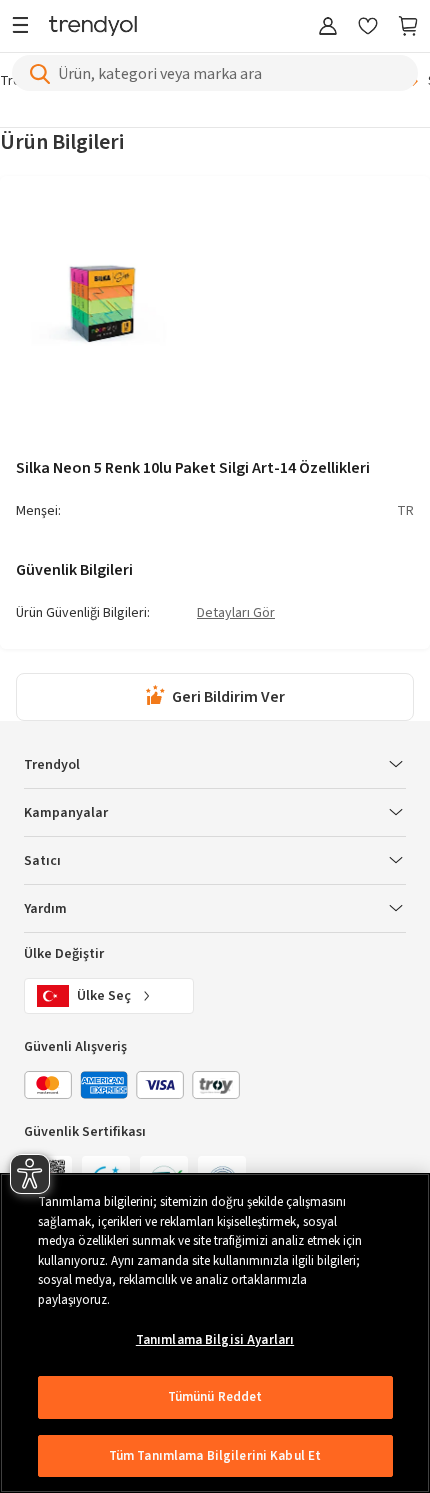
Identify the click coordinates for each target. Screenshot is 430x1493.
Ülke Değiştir (64, 954)
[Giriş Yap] (328, 27)
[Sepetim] (408, 27)
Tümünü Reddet (215, 1397)
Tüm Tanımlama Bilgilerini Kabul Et (215, 1456)
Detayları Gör (236, 614)
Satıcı (42, 861)
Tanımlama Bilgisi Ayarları (215, 1340)
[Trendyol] (93, 27)
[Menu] (25, 27)
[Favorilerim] (368, 27)
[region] (215, 1333)
